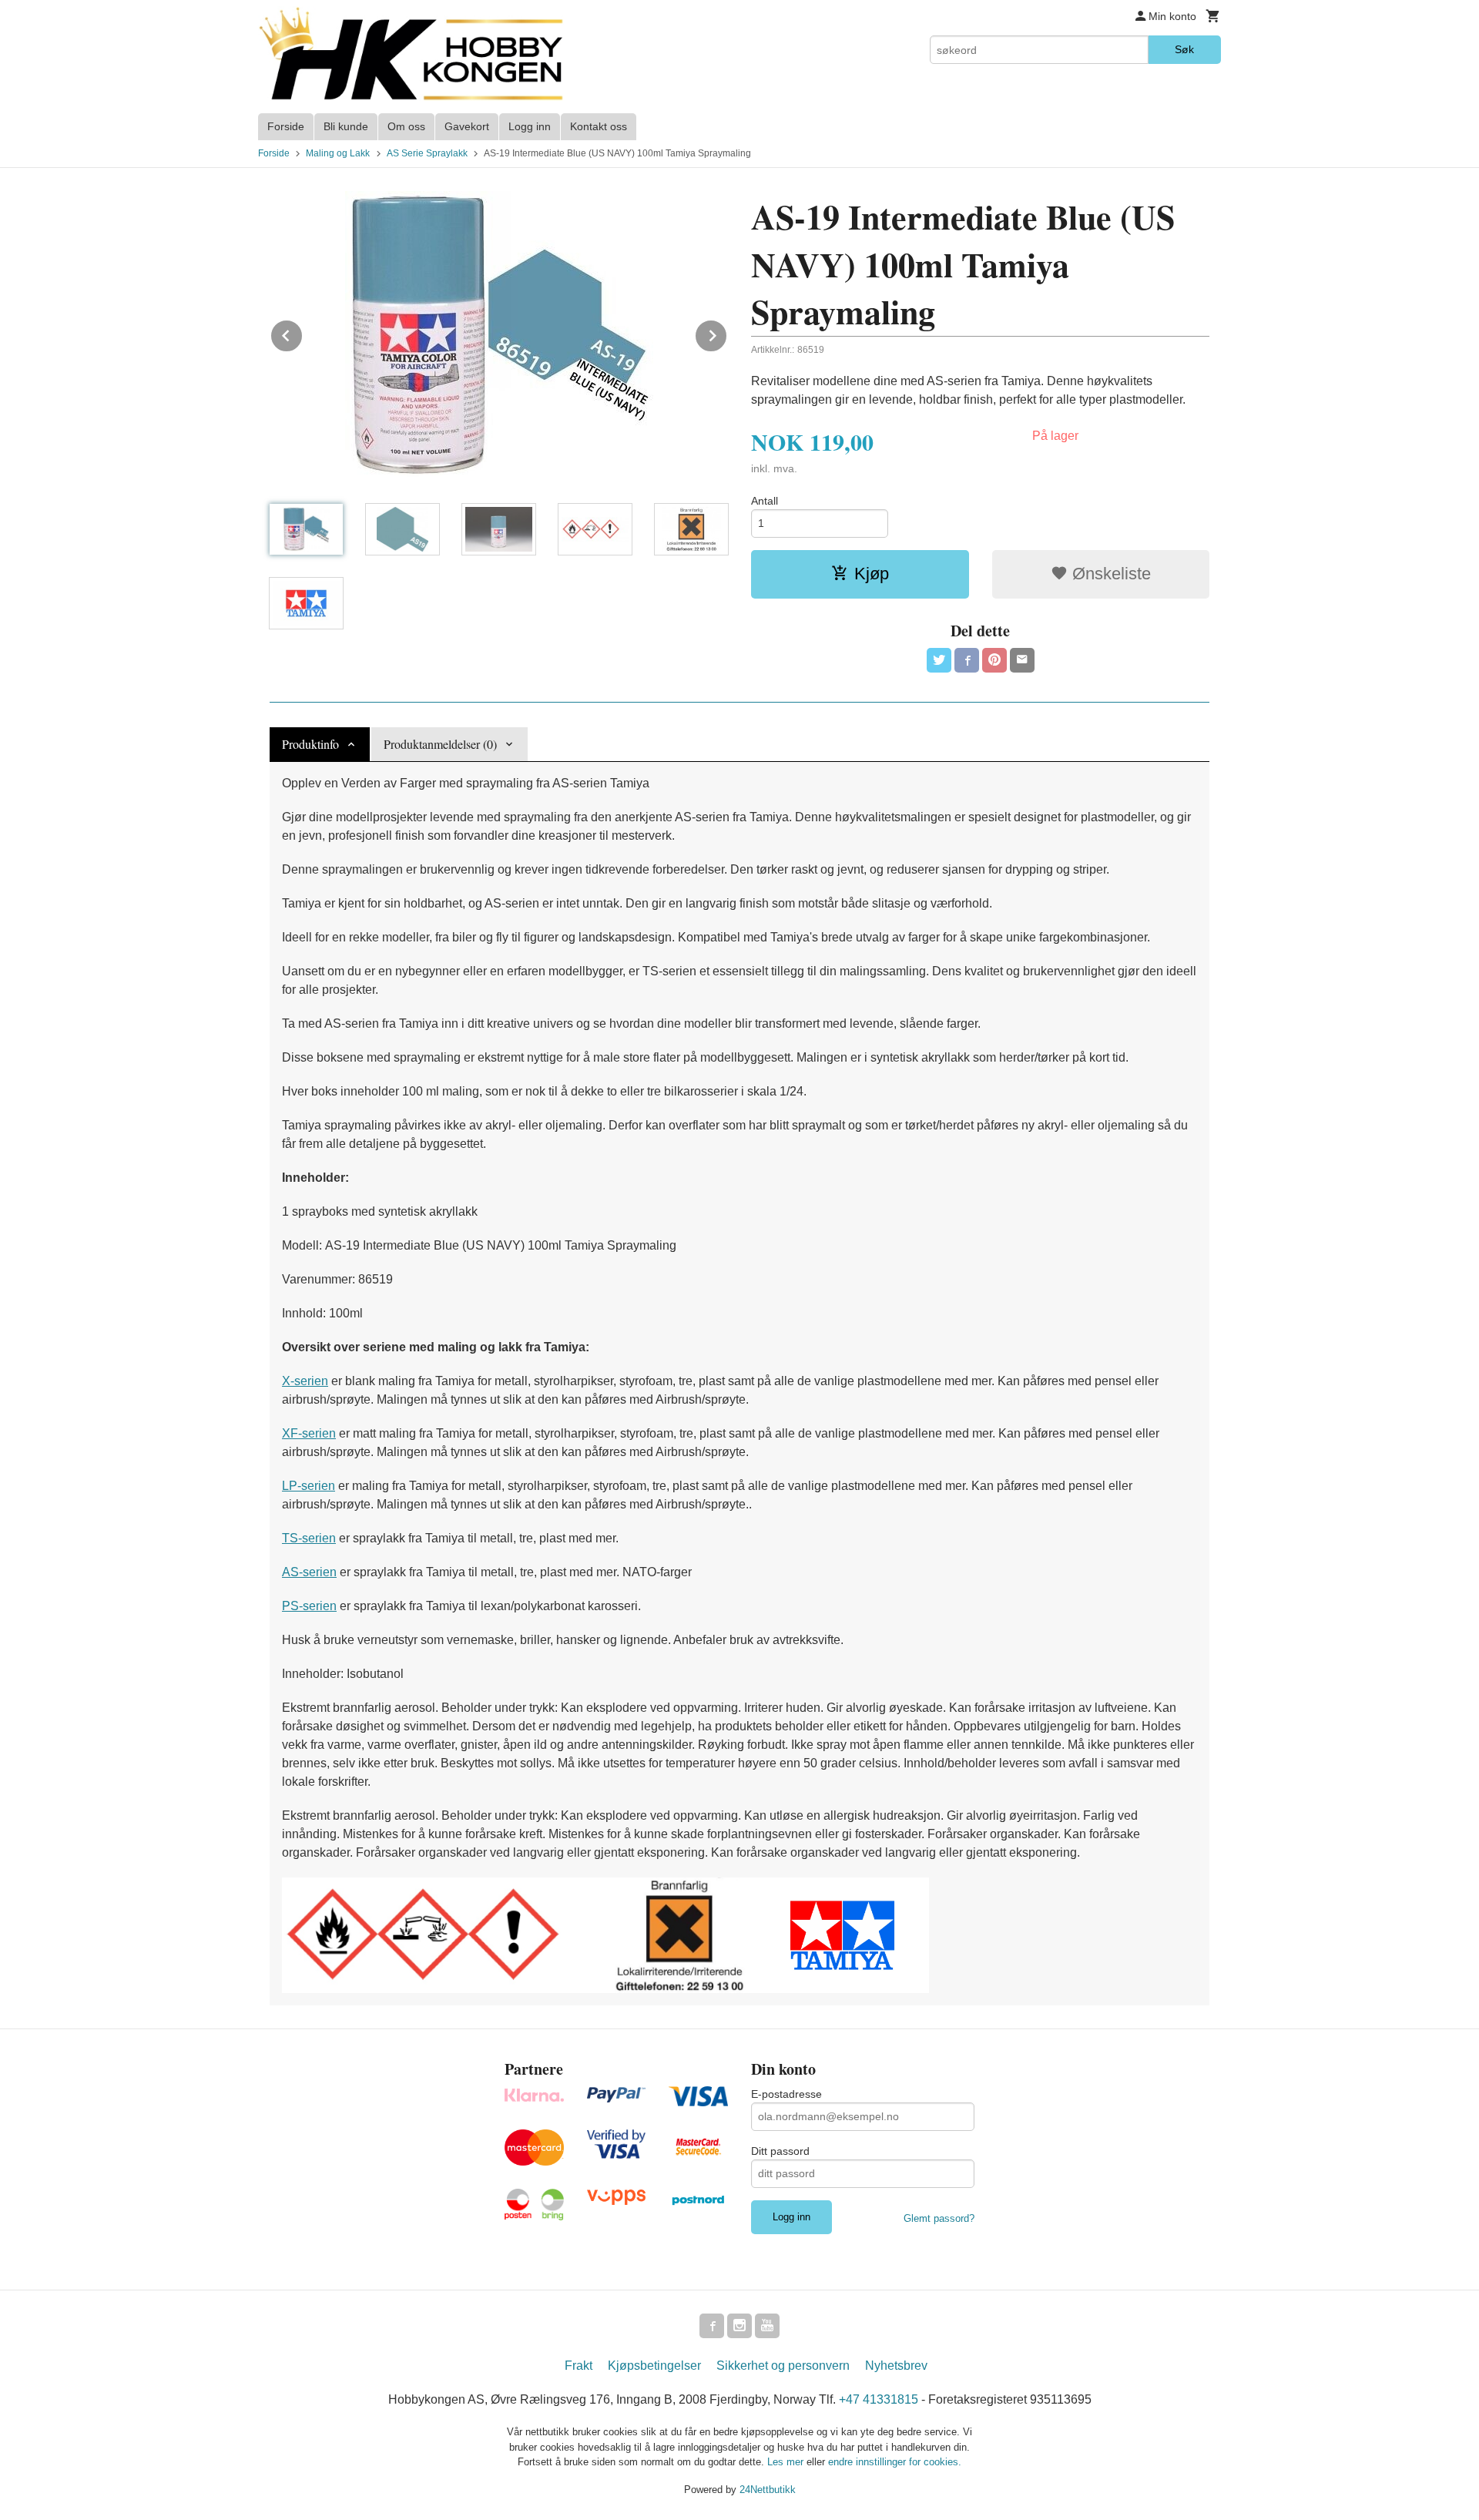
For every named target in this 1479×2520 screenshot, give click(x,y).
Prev (303, 333)
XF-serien (309, 1433)
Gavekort (467, 126)
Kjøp (872, 574)
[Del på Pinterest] (994, 660)
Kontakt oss (599, 126)
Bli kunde (346, 126)
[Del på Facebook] (967, 660)
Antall (765, 501)
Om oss (406, 126)
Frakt (579, 2366)
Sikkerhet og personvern (783, 2366)
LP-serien (309, 1486)
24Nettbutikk (768, 2490)
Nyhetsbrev (896, 2366)
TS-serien (309, 1538)
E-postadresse (786, 2094)
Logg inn (530, 126)
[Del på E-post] (1022, 660)
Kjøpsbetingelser (654, 2366)
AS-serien (309, 1572)
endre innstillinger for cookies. (895, 2462)
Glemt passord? (939, 2218)
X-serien (305, 1381)
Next (727, 333)
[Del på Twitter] (939, 660)
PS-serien (309, 1606)
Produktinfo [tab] (310, 744)
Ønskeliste (1109, 574)
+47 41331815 (879, 2399)
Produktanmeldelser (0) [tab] (440, 744)
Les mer (787, 2462)
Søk (1184, 49)
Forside (286, 126)
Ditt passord (780, 2151)
